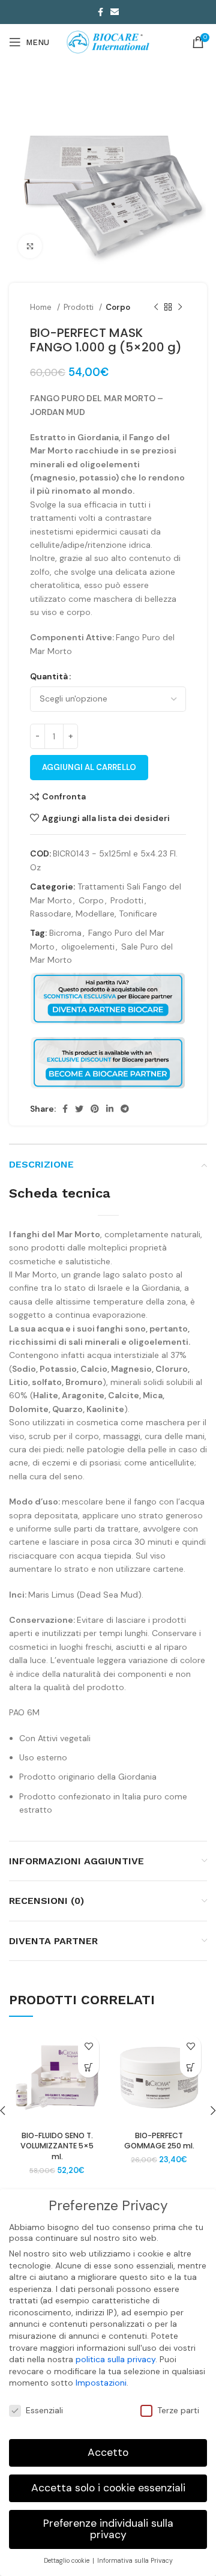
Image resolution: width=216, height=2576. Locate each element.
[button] (88, 2067)
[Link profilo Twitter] (79, 1109)
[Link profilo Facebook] (100, 12)
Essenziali (44, 2410)
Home (42, 307)
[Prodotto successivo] (180, 308)
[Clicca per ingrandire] (30, 246)
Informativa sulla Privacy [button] (135, 2561)
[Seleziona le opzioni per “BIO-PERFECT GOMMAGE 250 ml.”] (190, 2067)
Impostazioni (101, 2383)
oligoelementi (88, 947)
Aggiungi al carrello (89, 767)
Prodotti (80, 307)
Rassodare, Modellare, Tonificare (94, 914)
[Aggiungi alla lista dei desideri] (88, 2046)
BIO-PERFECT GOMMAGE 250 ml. (159, 2141)
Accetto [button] (108, 2452)
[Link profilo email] (115, 12)
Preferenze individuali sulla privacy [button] (108, 2529)
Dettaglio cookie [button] (67, 2561)
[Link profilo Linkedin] (110, 1109)
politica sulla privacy (115, 2359)
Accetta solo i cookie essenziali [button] (108, 2488)
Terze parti (178, 2410)
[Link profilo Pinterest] (95, 1109)
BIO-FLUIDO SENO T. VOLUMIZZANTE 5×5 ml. (57, 2146)
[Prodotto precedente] (156, 308)
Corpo (118, 307)
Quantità (49, 676)
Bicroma (65, 933)
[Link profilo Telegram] (125, 1109)
